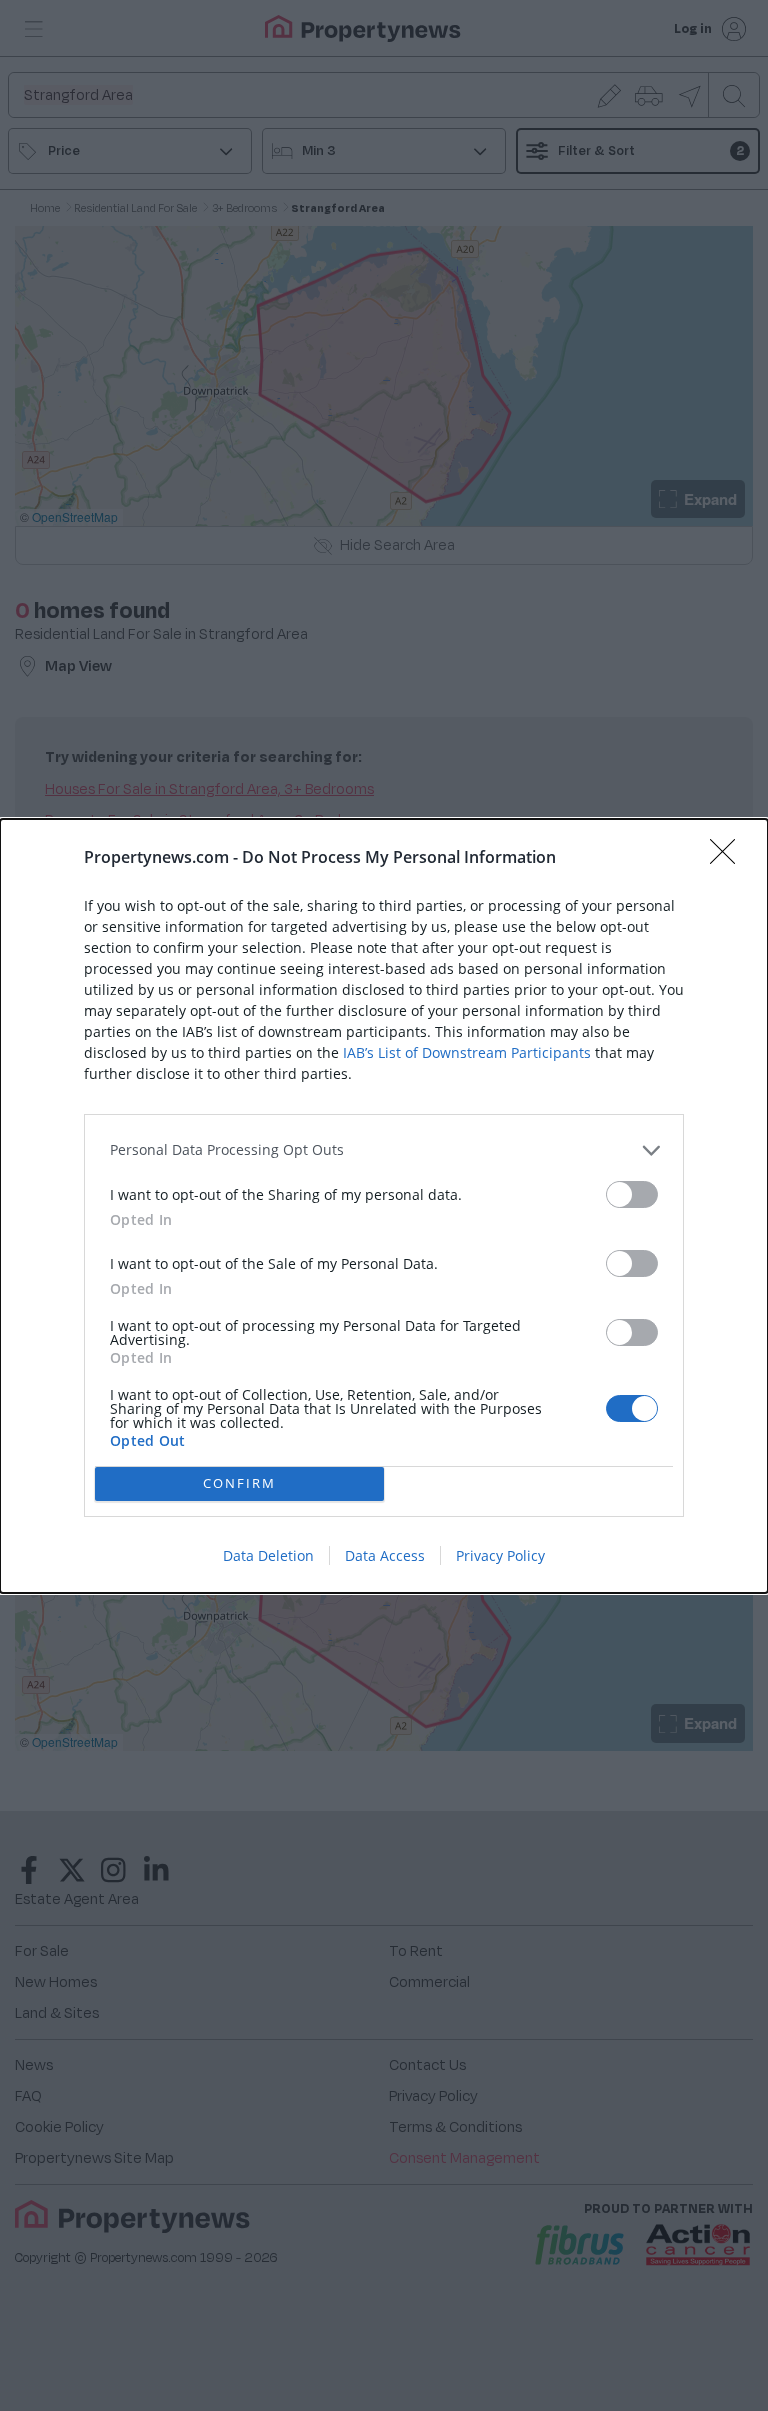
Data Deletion (268, 1555)
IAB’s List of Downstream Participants (467, 1052)
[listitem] (384, 1150)
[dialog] (384, 1206)
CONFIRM (239, 1483)
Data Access (385, 1555)
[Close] (729, 858)
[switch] (632, 1194)
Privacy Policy (500, 1555)
